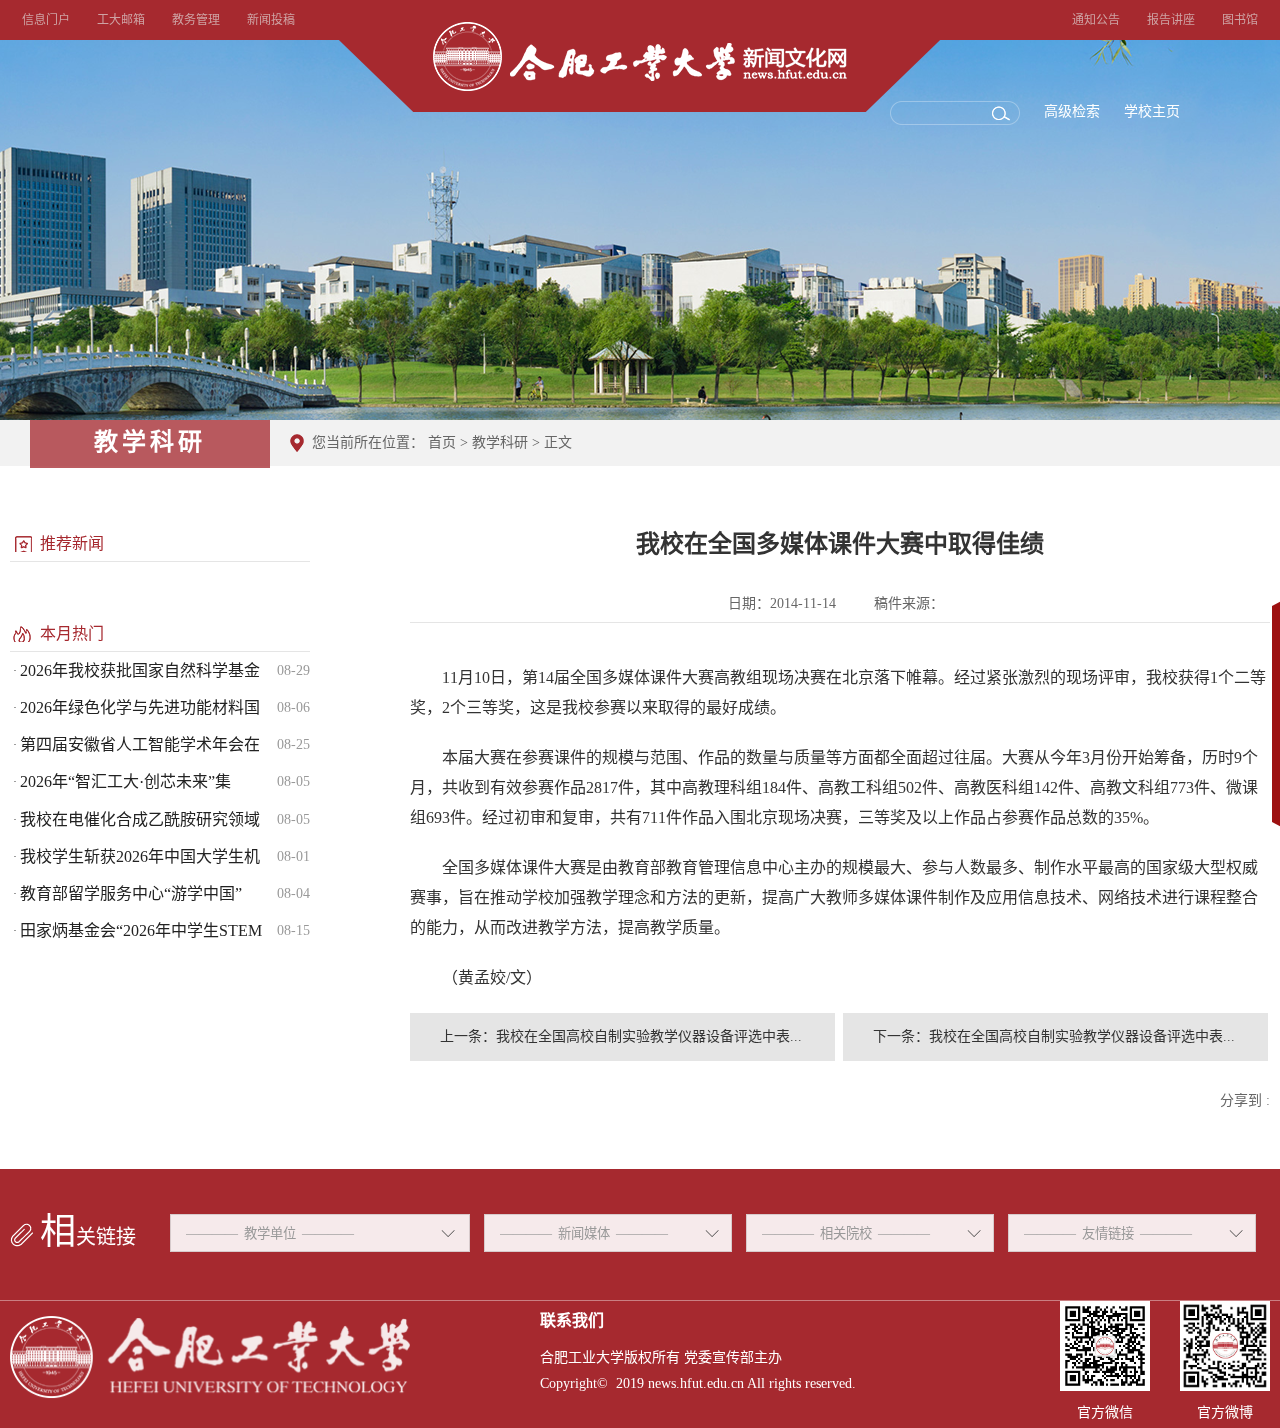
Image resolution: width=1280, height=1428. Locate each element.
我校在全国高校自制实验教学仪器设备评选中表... (649, 1036)
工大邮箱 (121, 20)
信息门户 (46, 20)
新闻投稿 (271, 20)
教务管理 (196, 20)
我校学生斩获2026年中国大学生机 (140, 856)
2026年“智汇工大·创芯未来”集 (125, 781)
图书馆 (1240, 20)
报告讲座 (1171, 20)
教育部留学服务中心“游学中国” (131, 893)
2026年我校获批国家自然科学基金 (140, 670)
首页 (442, 442)
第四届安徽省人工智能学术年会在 (140, 744)
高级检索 (1072, 111)
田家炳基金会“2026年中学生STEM (141, 930)
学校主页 (1152, 111)
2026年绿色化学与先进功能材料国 (140, 707)
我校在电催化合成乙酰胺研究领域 (140, 819)
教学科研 (500, 442)
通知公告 (1096, 20)
